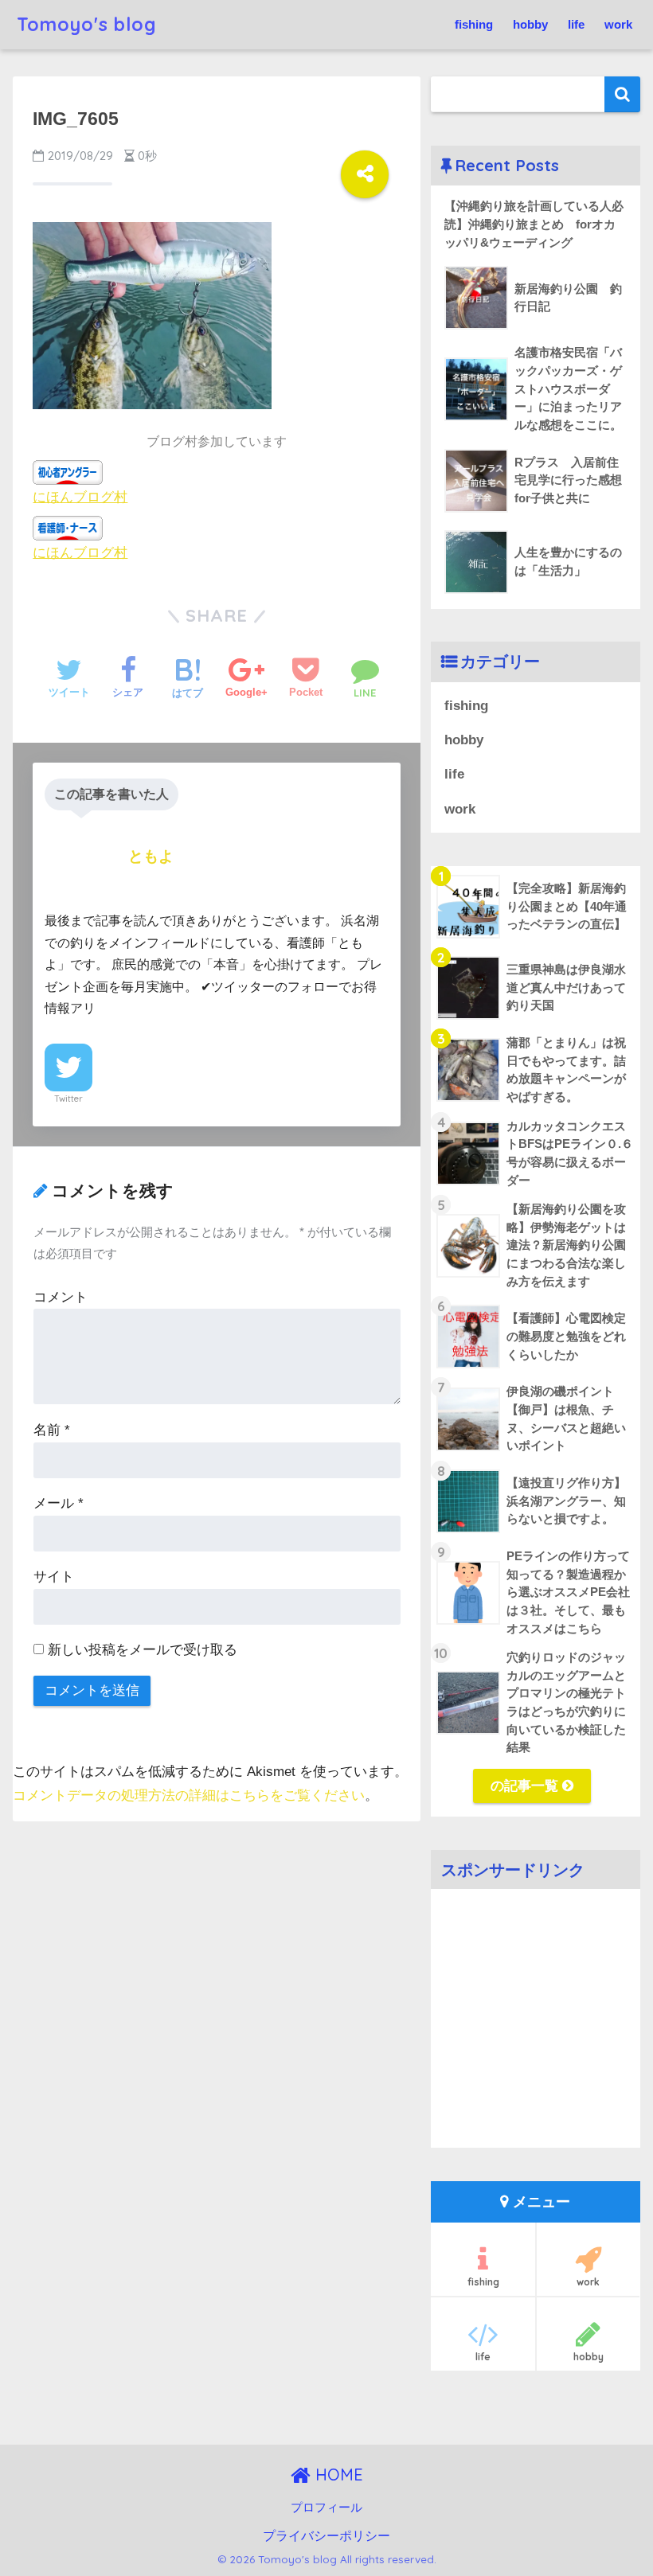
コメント (61, 1297)
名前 (52, 1430)
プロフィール (326, 2508)
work (618, 24)
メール (59, 1503)
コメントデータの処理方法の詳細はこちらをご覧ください (189, 1795)
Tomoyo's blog (87, 24)
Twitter (68, 1099)
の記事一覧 (526, 1786)
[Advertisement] (535, 2030)
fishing (474, 24)
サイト (54, 1577)
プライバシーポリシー (326, 2535)
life (576, 24)
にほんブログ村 (80, 496)
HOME (337, 2475)
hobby (530, 24)
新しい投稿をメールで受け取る (143, 1650)
